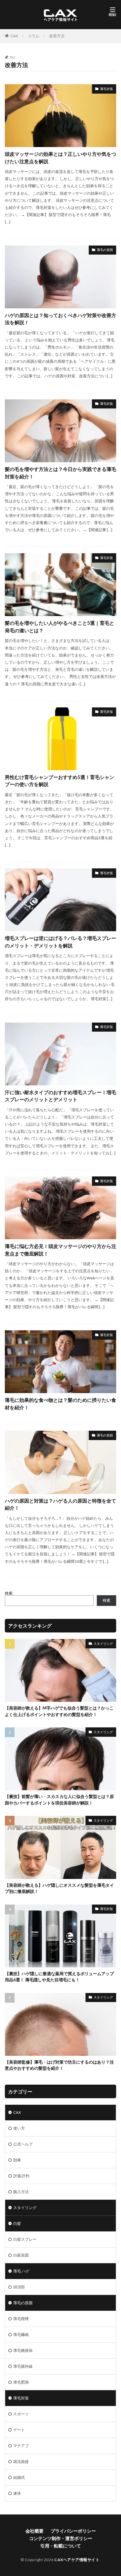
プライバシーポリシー (73, 2531)
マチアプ (21, 2446)
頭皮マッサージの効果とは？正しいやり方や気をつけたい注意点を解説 (60, 158)
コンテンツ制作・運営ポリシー (61, 2538)
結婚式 (19, 2477)
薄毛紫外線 (23, 2366)
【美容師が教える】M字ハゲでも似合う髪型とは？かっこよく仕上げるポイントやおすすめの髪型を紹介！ (59, 1711)
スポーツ (21, 2414)
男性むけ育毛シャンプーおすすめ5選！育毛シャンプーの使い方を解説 (60, 781)
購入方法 (21, 2192)
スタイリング (103, 1643)
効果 (17, 2160)
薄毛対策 (106, 89)
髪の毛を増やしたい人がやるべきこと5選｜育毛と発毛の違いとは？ (60, 627)
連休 (17, 2493)
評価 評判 (21, 2176)
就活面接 (21, 2462)
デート (19, 2430)
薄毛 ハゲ (21, 2271)
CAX (14, 36)
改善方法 (57, 36)
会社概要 (35, 2531)
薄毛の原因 (105, 250)
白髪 (17, 2223)
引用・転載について (61, 2546)
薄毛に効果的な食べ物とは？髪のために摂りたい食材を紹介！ (60, 1404)
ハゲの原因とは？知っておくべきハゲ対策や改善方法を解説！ (60, 319)
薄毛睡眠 (21, 2335)
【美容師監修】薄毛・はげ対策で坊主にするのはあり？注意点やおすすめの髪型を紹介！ (59, 2065)
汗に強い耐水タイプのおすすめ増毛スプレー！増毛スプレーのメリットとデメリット (60, 1096)
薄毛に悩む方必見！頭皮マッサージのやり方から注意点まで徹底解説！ (60, 1250)
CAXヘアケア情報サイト (77, 2560)
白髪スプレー (25, 2239)
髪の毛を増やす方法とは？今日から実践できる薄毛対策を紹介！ (60, 473)
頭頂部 (19, 2287)
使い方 (19, 2128)
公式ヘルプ (23, 2144)
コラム (34, 36)
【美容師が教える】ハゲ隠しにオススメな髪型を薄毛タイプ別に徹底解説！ (59, 1888)
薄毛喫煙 (21, 2319)
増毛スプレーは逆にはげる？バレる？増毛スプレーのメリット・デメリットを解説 (60, 942)
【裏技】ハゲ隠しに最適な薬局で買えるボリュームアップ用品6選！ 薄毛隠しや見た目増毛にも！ (59, 1977)
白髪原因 (21, 2255)
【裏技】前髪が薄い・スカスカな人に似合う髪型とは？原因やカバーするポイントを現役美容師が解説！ (59, 1800)
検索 (9, 1593)
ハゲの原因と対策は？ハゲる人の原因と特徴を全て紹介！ (60, 1504)
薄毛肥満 (21, 2382)
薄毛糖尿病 (23, 2350)
